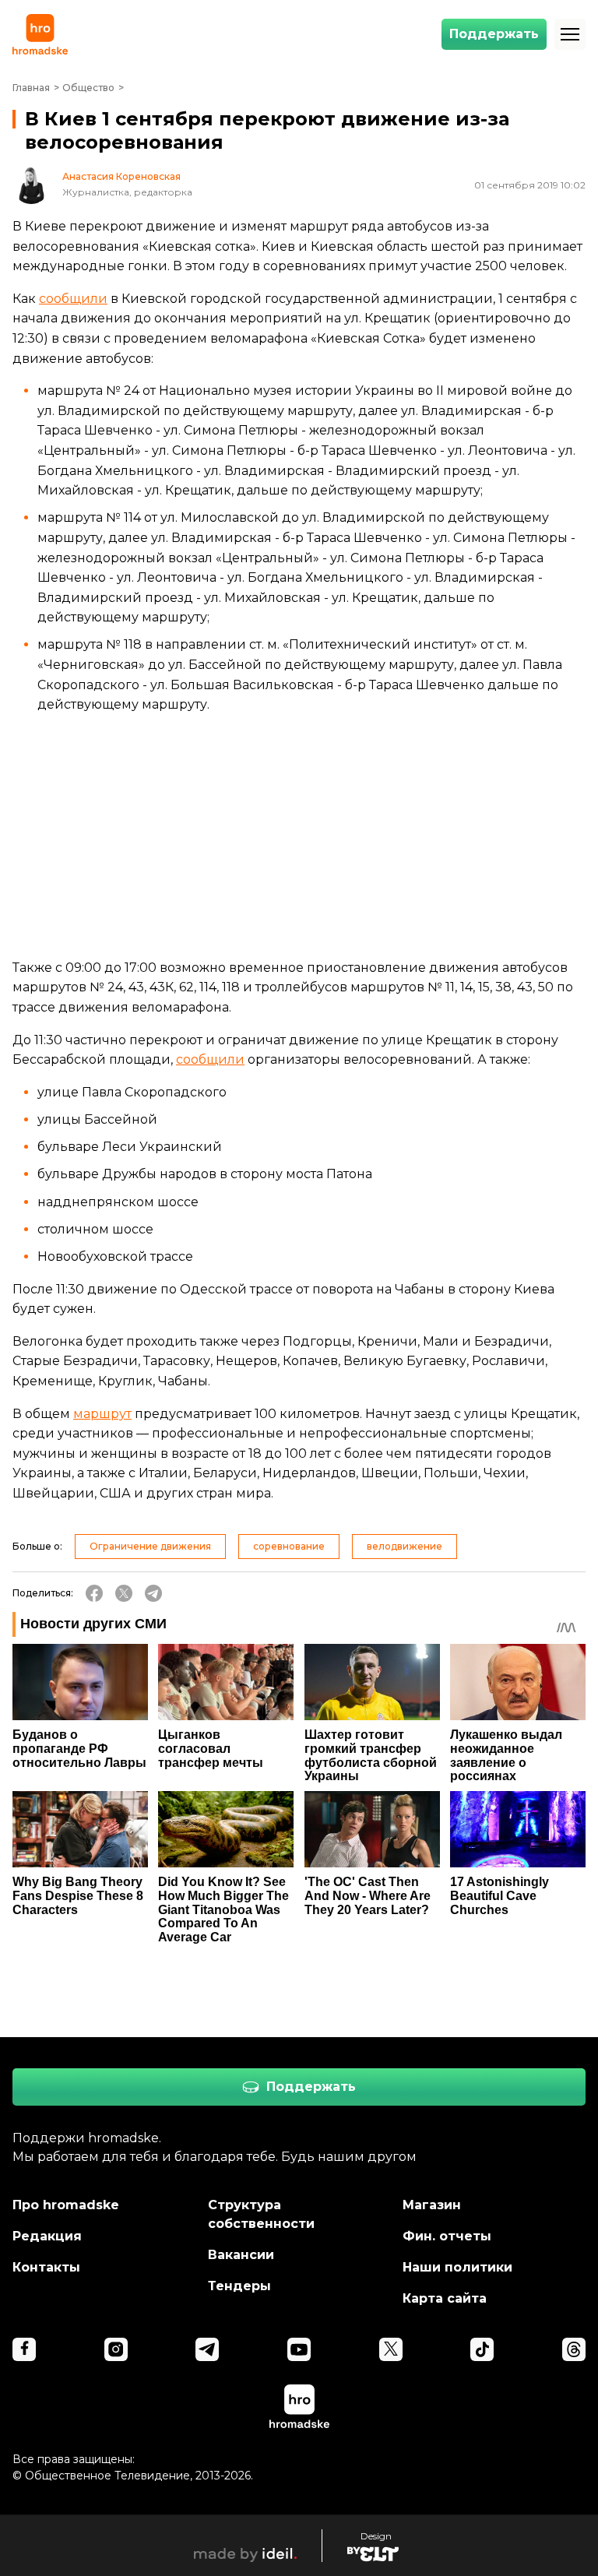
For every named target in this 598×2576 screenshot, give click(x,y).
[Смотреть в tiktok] (482, 2349)
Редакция (47, 2236)
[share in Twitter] (124, 1593)
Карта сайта (445, 2298)
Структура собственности (261, 2214)
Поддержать (494, 34)
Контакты (46, 2267)
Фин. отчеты (447, 2236)
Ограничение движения (150, 1546)
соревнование (289, 1546)
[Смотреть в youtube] (299, 2349)
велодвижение (405, 1546)
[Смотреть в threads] (574, 2349)
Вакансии (241, 2255)
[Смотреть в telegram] (207, 2349)
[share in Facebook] (94, 1593)
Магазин (432, 2205)
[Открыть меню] (570, 34)
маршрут (102, 1414)
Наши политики (457, 2267)
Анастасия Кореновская (121, 177)
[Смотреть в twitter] (391, 2349)
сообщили (73, 299)
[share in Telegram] (153, 1593)
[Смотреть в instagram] (116, 2349)
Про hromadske (66, 2205)
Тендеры (239, 2286)
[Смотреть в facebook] (24, 2349)
